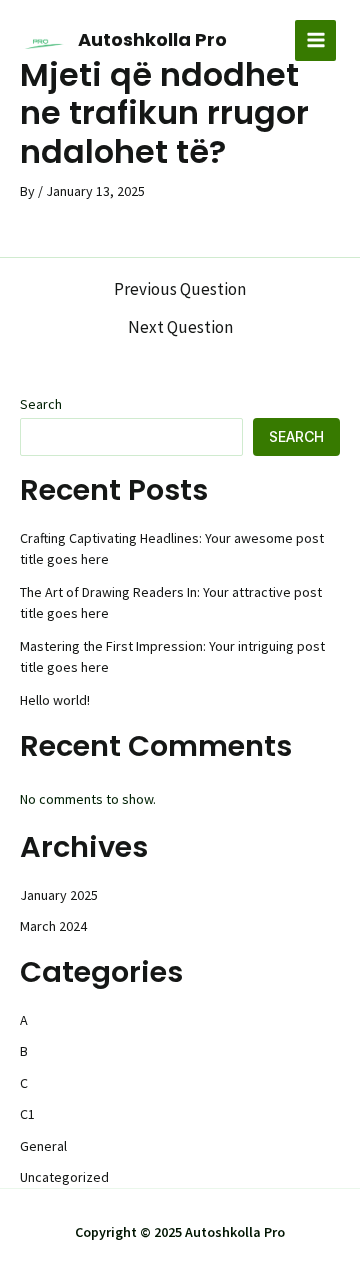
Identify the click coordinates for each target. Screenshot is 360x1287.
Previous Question (180, 289)
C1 (27, 1114)
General (43, 1146)
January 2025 (59, 895)
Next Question (180, 327)
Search (41, 404)
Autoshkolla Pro (152, 39)
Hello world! (55, 700)
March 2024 (53, 926)
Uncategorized (64, 1177)
